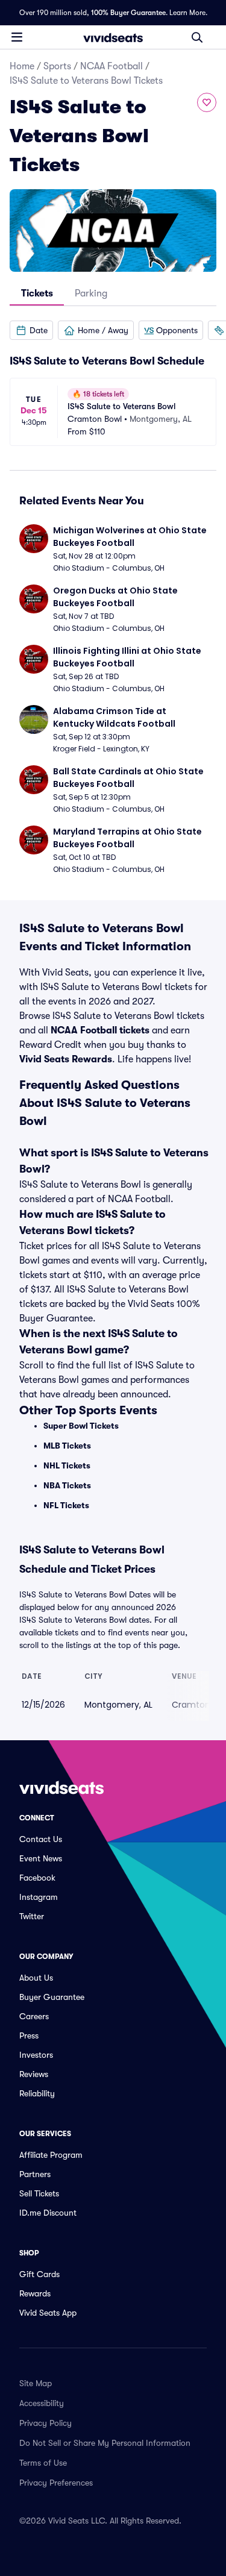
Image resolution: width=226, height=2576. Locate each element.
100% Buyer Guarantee (128, 13)
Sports (57, 66)
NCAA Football (111, 66)
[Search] (197, 37)
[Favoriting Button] (207, 102)
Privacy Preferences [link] (56, 2483)
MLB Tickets (67, 1446)
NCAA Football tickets (100, 1030)
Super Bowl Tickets (81, 1426)
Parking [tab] (91, 293)
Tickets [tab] (37, 293)
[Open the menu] (17, 37)
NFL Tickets (66, 1505)
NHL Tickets (67, 1465)
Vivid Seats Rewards (66, 1059)
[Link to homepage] (113, 37)
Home (22, 66)
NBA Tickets (67, 1485)
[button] (31, 330)
